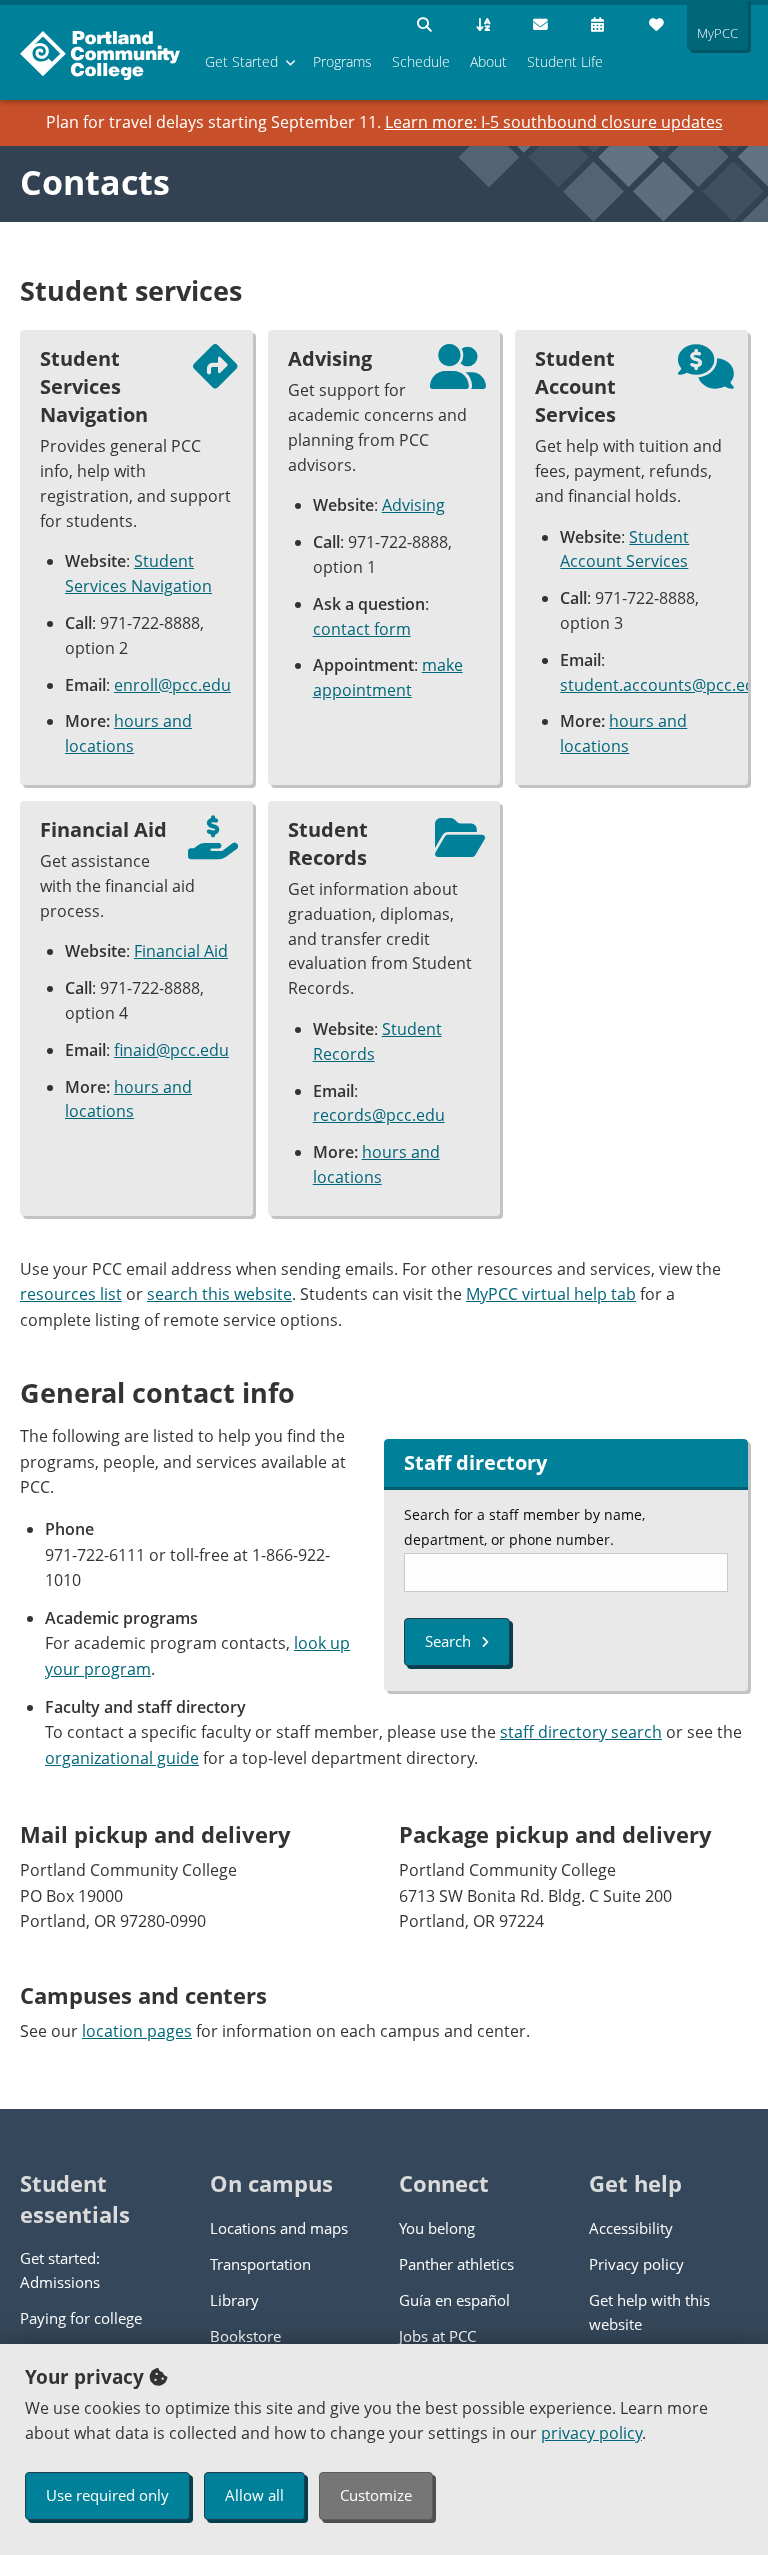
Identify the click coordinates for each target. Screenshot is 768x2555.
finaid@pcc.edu (171, 1050)
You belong (437, 2228)
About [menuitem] (488, 61)
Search (448, 1641)
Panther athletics (456, 2264)
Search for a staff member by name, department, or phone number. (524, 1527)
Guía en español (454, 2300)
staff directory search (581, 1732)
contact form (362, 629)
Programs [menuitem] (342, 61)
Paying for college (81, 2318)
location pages (137, 2031)
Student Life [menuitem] (565, 61)
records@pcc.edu (379, 1115)
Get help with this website (649, 2312)
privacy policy (591, 2433)
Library (234, 2300)
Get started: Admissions (60, 2270)
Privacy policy (636, 2264)
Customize (376, 2495)
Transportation (260, 2264)
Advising (413, 505)
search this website (219, 1294)
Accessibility (631, 2228)
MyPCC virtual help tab (551, 1294)
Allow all (254, 2495)
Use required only (107, 2495)
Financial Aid (181, 951)
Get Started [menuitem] (241, 61)
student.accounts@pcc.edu (662, 685)
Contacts (95, 182)
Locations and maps (279, 2228)
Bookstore (245, 2336)
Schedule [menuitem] (421, 61)
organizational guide (122, 1758)
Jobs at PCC (437, 2336)
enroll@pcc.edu (172, 685)
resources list (71, 1294)
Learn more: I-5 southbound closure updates (554, 122)
